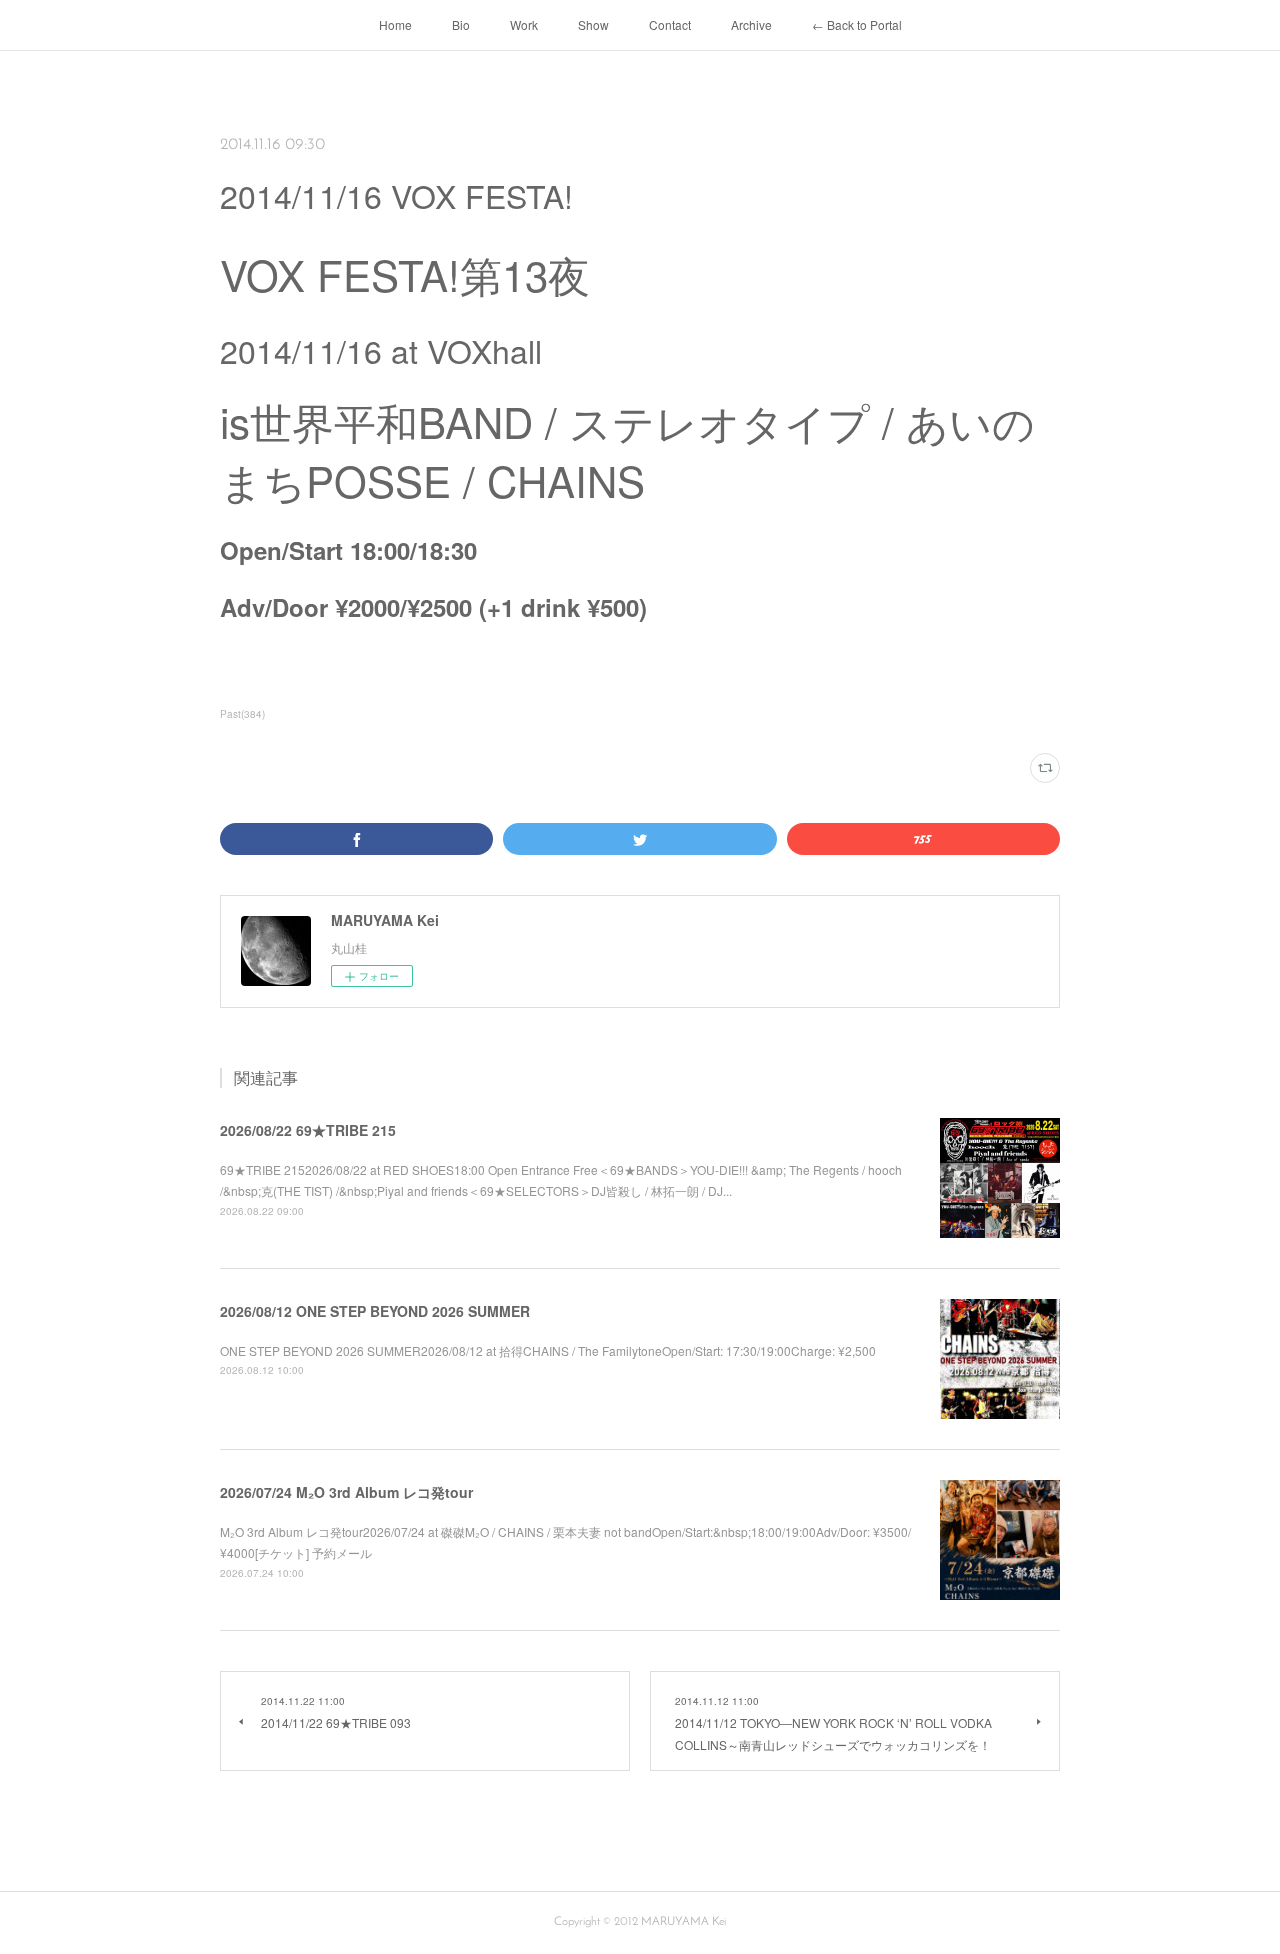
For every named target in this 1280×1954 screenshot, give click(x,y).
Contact (670, 24)
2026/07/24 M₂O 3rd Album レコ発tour (346, 1492)
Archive (751, 24)
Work (524, 24)
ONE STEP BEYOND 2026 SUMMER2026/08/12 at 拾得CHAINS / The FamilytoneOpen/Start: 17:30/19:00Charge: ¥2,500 (548, 1350)
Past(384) (242, 714)
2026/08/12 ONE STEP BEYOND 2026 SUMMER (375, 1311)
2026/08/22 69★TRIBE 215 (308, 1130)
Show (593, 24)
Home (395, 24)
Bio (461, 24)
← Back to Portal (857, 24)
